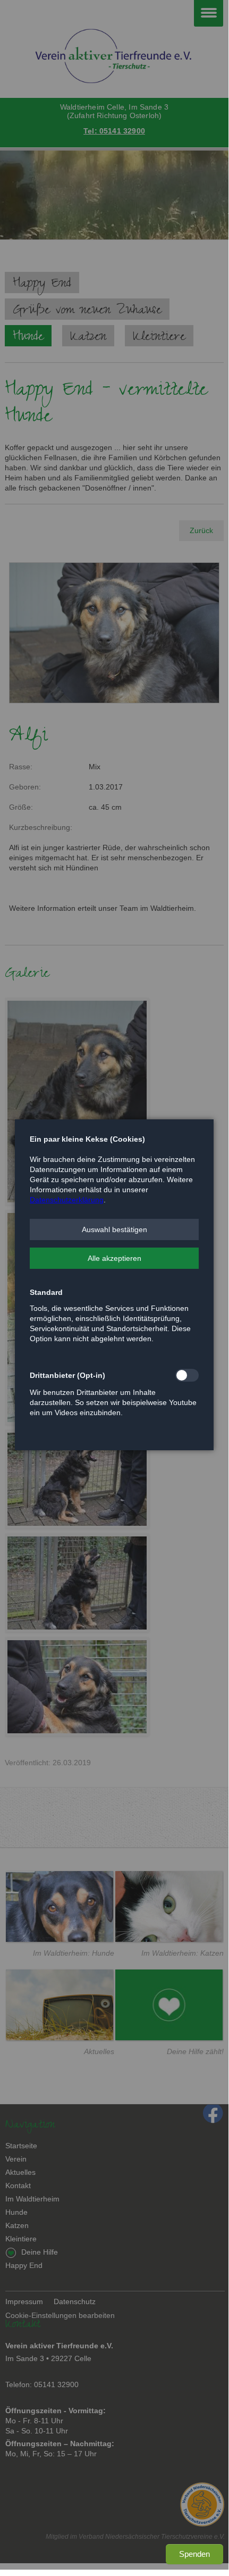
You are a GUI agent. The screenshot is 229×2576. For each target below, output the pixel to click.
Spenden (194, 2554)
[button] (114, 1229)
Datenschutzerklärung (67, 1200)
